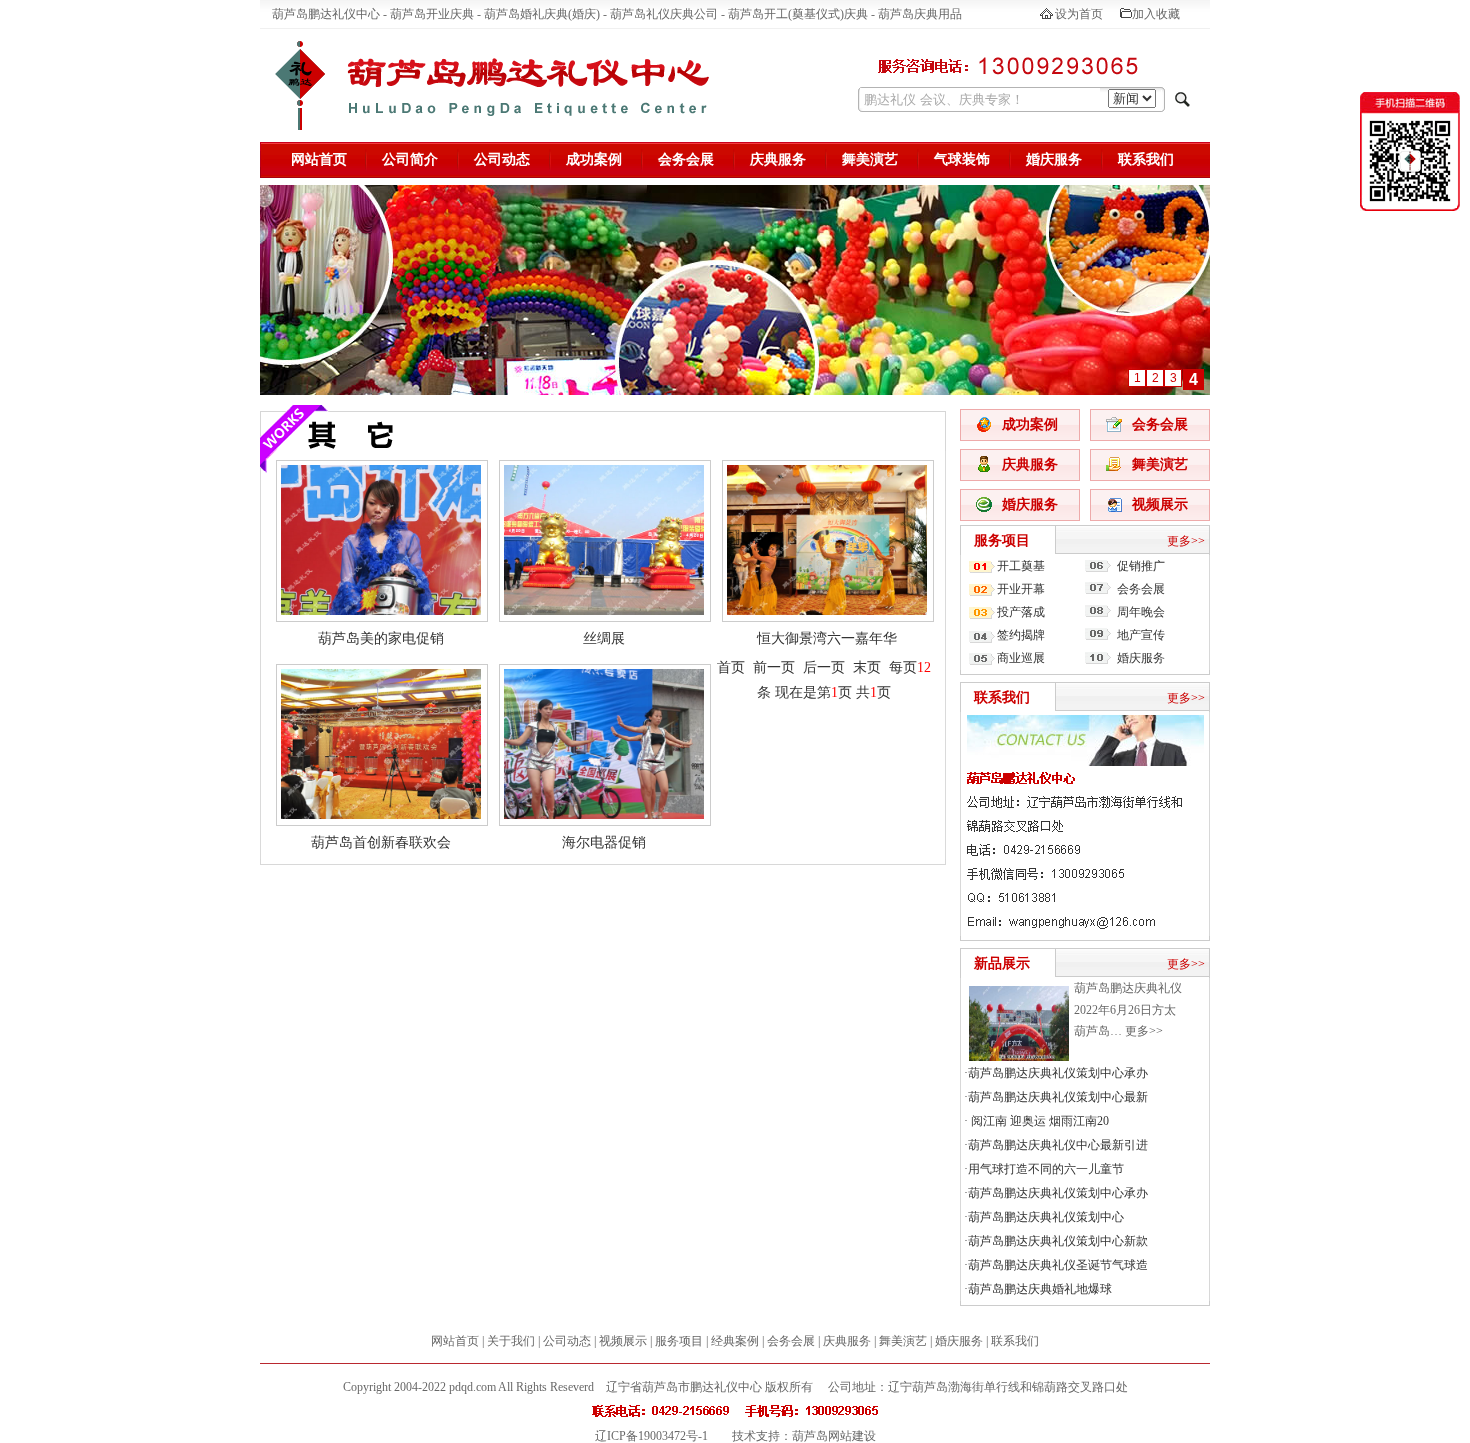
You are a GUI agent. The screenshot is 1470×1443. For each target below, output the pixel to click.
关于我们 (511, 1341)
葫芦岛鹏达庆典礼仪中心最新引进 (1058, 1145)
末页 (867, 667)
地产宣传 (1141, 635)
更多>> (1186, 541)
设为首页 (1079, 14)
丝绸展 (604, 638)
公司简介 (410, 159)
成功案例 (594, 159)
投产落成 (1021, 612)
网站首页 (319, 159)
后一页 (824, 667)
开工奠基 (1021, 566)
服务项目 (1002, 540)
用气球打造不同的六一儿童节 (1046, 1169)
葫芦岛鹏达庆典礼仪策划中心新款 (1058, 1241)
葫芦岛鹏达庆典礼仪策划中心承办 (1058, 1073)
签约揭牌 (1021, 635)
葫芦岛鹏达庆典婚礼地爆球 (1040, 1289)
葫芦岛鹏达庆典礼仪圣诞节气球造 (1058, 1265)
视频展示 (1160, 504)
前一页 (774, 667)
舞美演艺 (870, 159)
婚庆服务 (1054, 159)
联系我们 (1146, 159)
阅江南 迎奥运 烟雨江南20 (1038, 1121)
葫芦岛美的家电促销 (381, 638)
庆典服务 (778, 159)
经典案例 (735, 1341)
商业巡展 (1021, 658)
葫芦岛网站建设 (834, 1436)
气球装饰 (962, 159)
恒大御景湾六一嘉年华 (827, 638)
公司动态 (502, 159)
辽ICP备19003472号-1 (651, 1436)
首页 (731, 667)
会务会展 (686, 159)
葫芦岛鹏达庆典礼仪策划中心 (1046, 1217)
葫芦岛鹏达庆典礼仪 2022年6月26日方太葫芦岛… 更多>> (1128, 1009)
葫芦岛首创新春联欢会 (381, 842)
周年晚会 (1141, 612)
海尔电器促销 (604, 842)
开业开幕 (1021, 589)
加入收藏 (1156, 14)
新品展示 (1002, 963)
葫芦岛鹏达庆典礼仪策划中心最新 (1058, 1097)
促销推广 (1141, 566)
